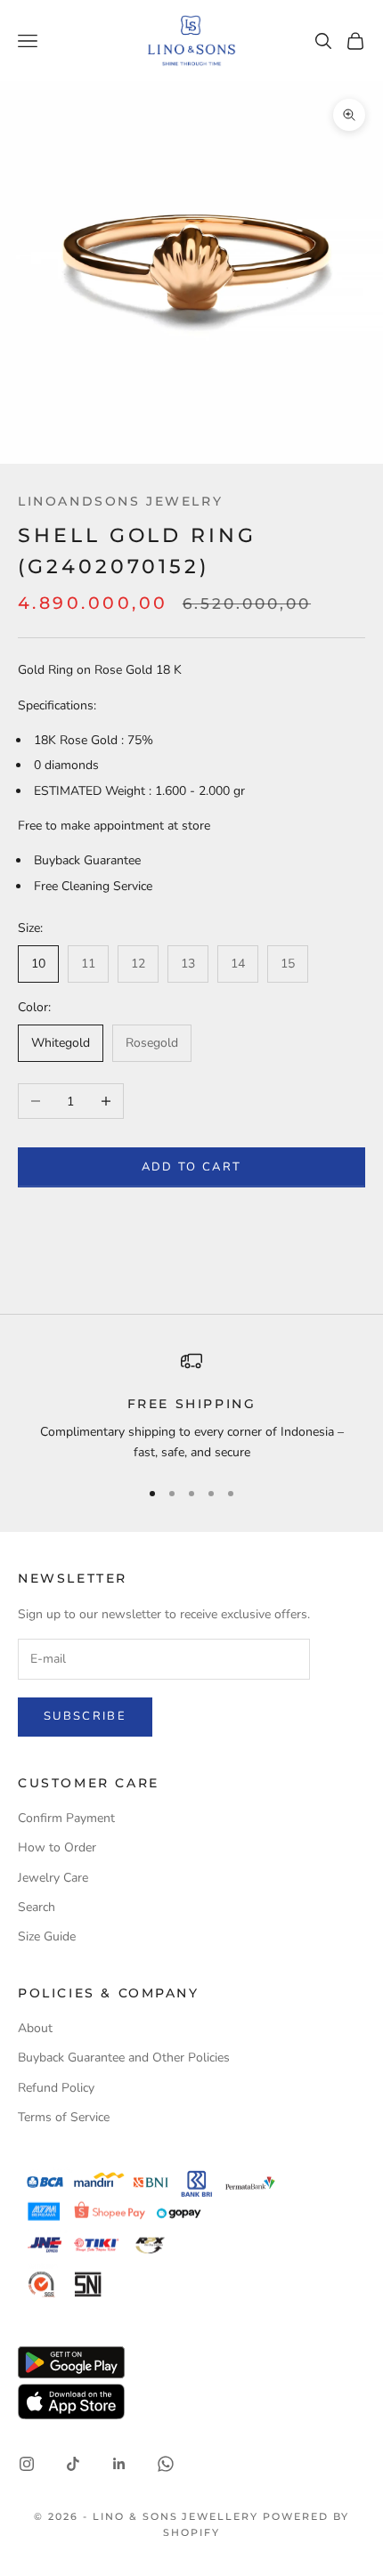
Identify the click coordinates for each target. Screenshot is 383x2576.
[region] (191, 1407)
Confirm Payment (66, 1818)
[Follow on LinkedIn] (119, 2464)
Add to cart (192, 1167)
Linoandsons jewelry (120, 501)
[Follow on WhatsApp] (166, 2464)
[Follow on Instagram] (27, 2464)
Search (37, 1907)
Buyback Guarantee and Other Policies (124, 2058)
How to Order (57, 1847)
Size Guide (47, 1936)
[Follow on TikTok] (73, 2464)
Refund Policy (56, 2088)
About (35, 2028)
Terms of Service (64, 2117)
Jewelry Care (53, 1878)
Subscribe (85, 1716)
